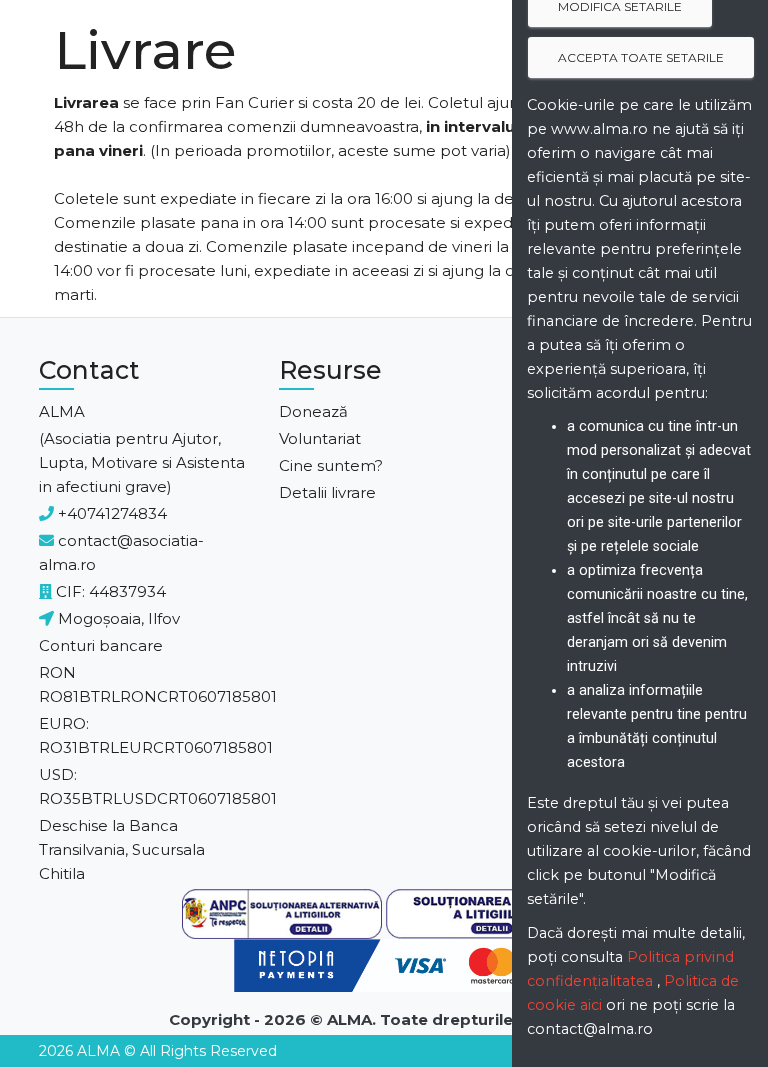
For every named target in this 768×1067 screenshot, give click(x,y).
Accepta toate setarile (641, 57)
